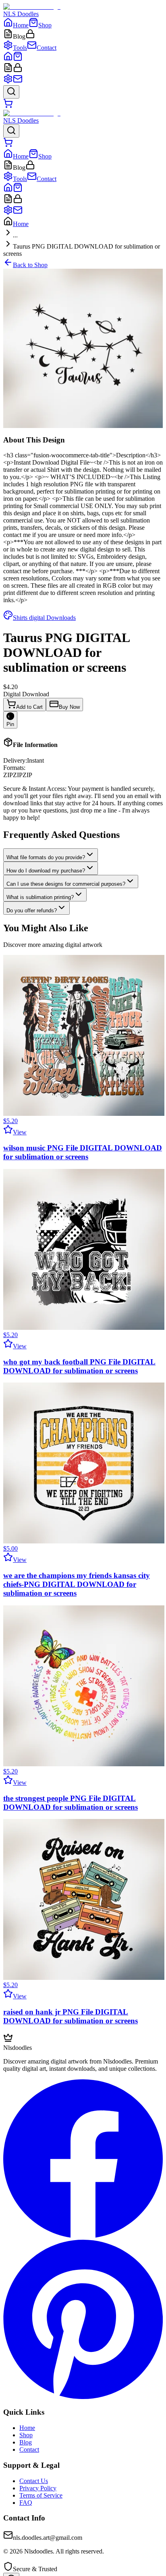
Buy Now (69, 707)
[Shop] (18, 59)
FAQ (26, 2503)
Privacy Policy (38, 2488)
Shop (26, 2435)
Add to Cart (29, 707)
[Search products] (11, 92)
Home (21, 224)
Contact (29, 2449)
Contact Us (34, 2481)
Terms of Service (41, 2495)
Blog (26, 2442)
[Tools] (8, 81)
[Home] (8, 59)
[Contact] (18, 81)
